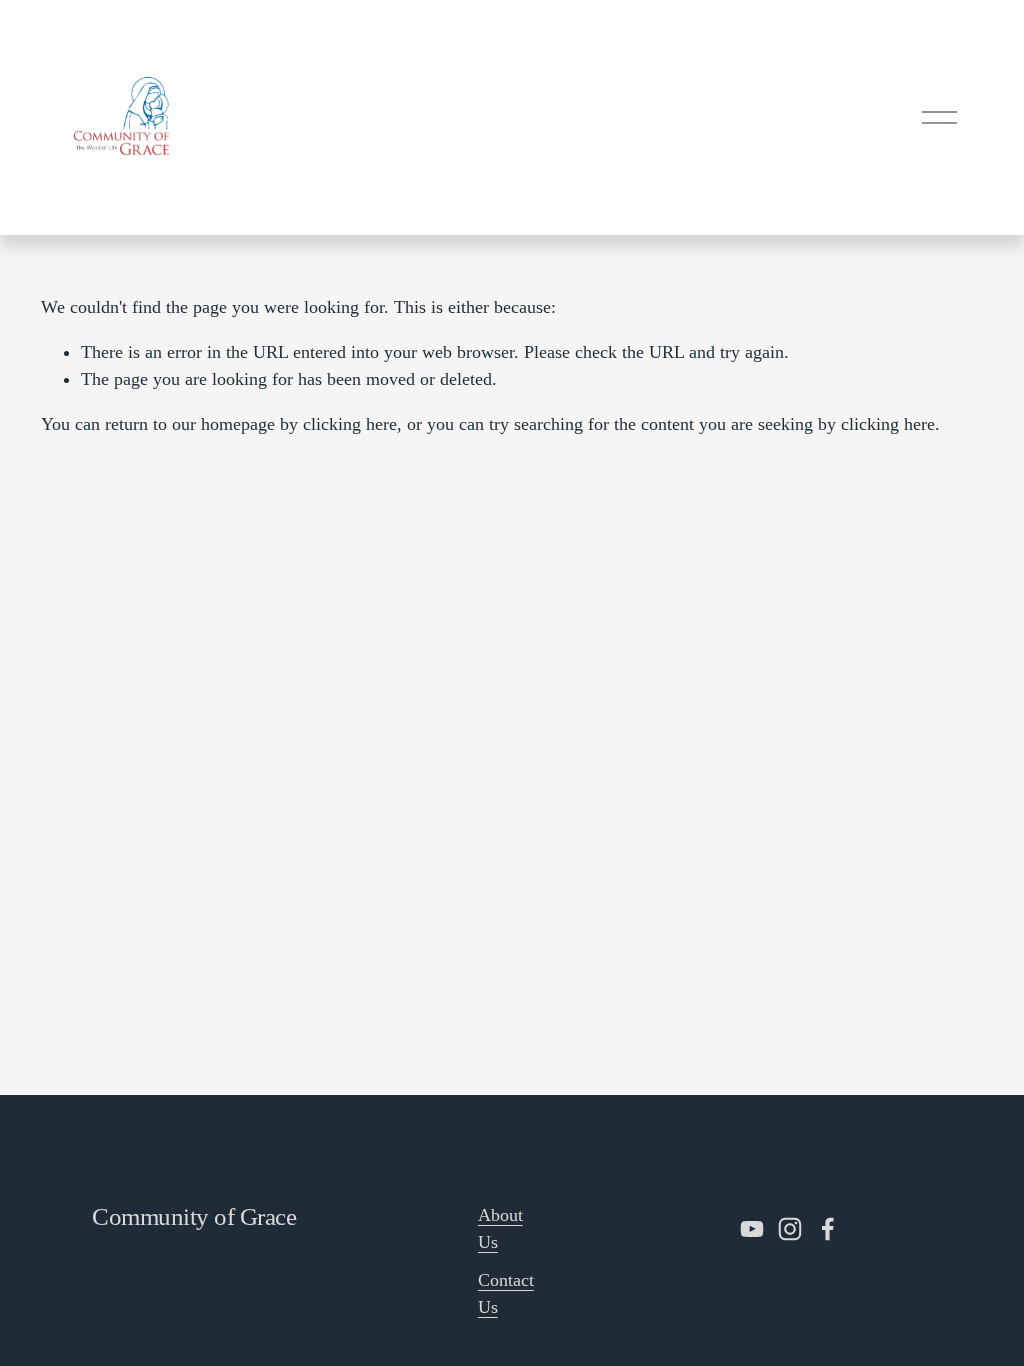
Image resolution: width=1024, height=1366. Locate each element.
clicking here (350, 424)
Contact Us (506, 1293)
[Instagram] (790, 1229)
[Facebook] (828, 1229)
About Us (500, 1228)
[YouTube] (752, 1229)
